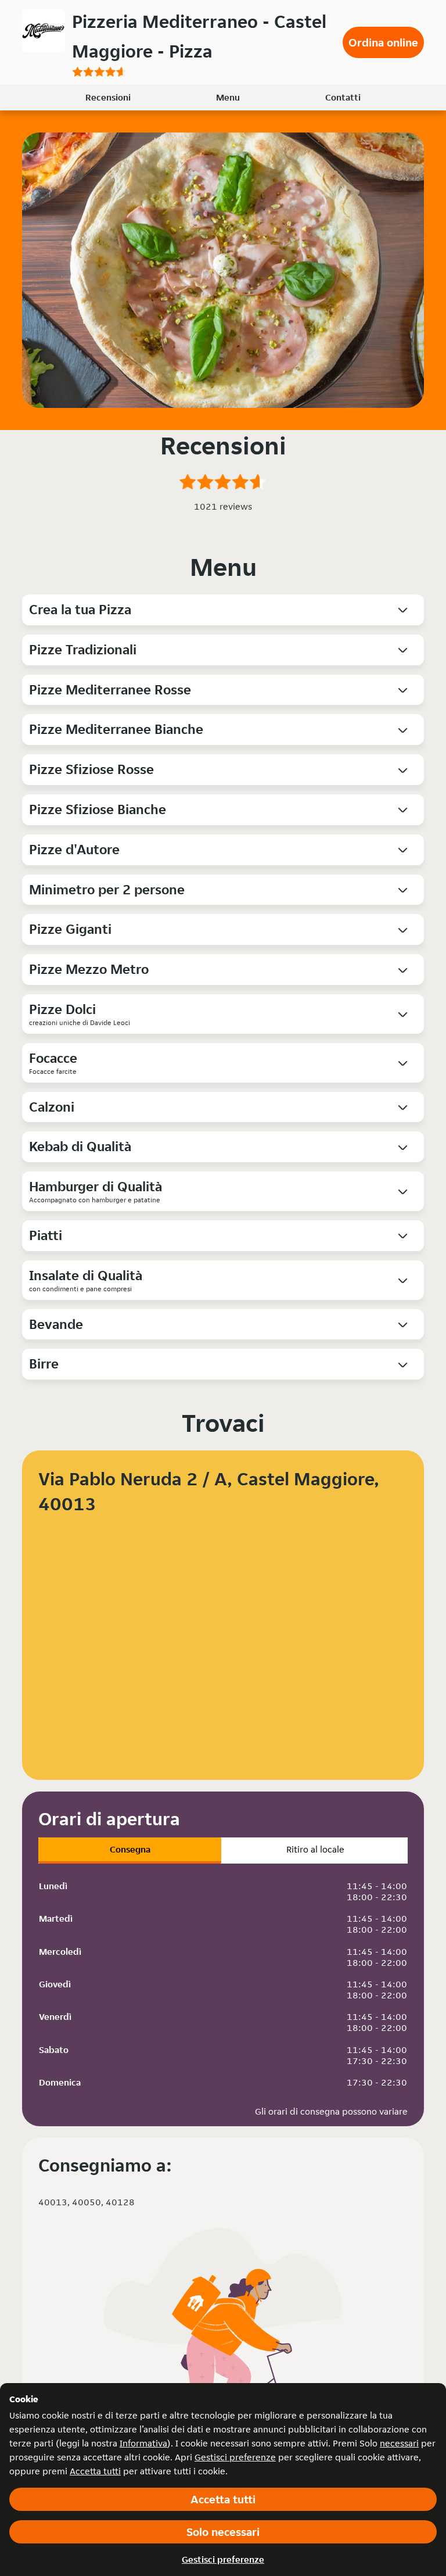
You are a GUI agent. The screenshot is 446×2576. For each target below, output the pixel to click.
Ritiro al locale (315, 1849)
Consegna (130, 1849)
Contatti (343, 97)
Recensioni (108, 97)
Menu (228, 97)
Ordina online (383, 42)
